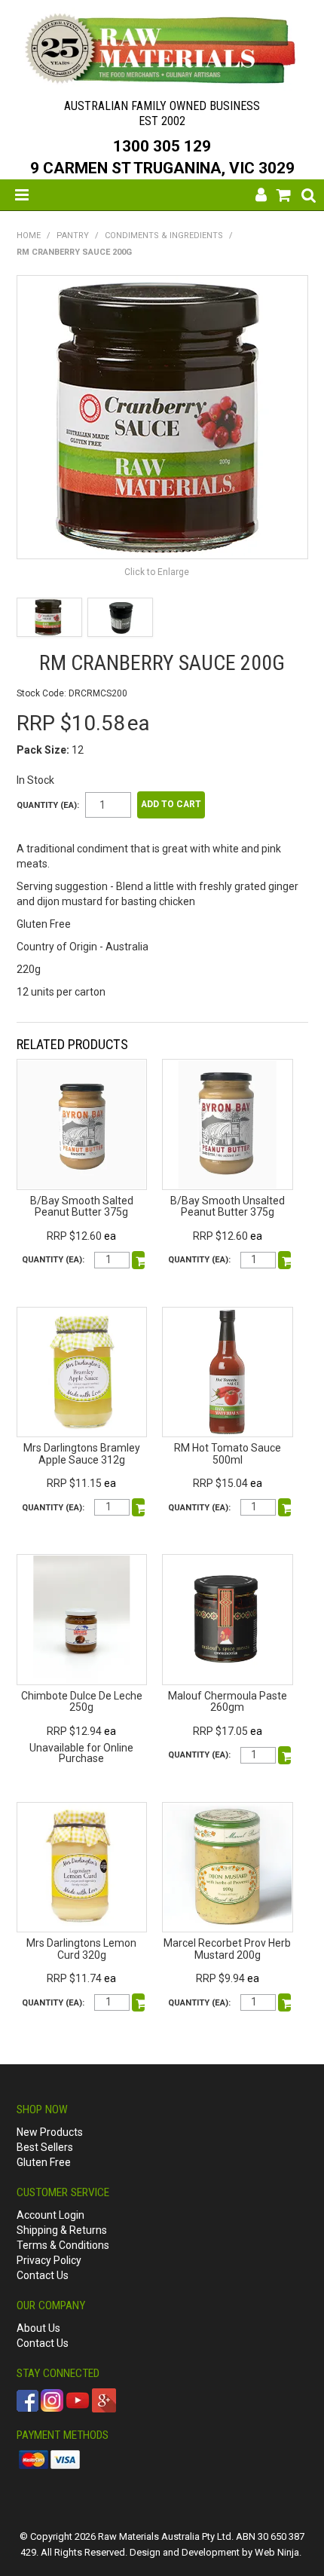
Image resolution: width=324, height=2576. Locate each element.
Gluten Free (44, 2162)
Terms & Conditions (63, 2245)
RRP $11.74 (74, 1978)
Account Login (50, 2215)
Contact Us (43, 2275)
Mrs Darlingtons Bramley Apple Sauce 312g (82, 1453)
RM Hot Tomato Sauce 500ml (228, 1453)
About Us (38, 2328)
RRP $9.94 (220, 1978)
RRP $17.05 (220, 1731)
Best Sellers (45, 2147)
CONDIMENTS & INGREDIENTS (164, 236)
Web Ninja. (278, 2552)
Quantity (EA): (48, 805)
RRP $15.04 (220, 1483)
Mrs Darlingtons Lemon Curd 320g (81, 1949)
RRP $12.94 (74, 1731)
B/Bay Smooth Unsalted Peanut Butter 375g (228, 1206)
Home (29, 236)
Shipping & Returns (62, 2230)
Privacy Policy (49, 2260)
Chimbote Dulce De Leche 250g (82, 1701)
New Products (50, 2132)
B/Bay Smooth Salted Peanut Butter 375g (82, 1206)
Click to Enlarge (157, 572)
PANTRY (73, 236)
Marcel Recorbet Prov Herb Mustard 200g (227, 1949)
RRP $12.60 (74, 1236)
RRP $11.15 (74, 1483)
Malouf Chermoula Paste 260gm (228, 1701)
